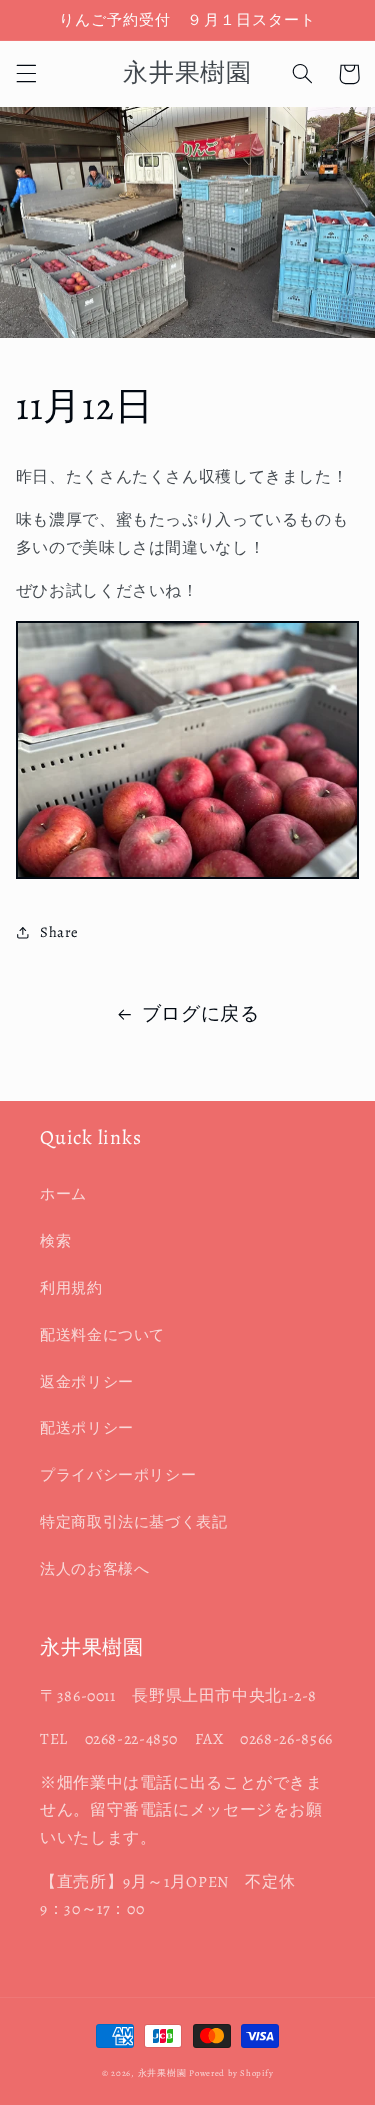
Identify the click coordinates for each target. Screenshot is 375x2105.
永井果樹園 (162, 2073)
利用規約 (71, 1288)
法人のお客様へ (94, 1569)
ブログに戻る (201, 1014)
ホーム (63, 1194)
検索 (55, 1241)
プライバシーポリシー (118, 1475)
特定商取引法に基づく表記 (134, 1522)
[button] (26, 74)
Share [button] (59, 932)
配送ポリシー (87, 1428)
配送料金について (102, 1335)
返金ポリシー (87, 1382)
